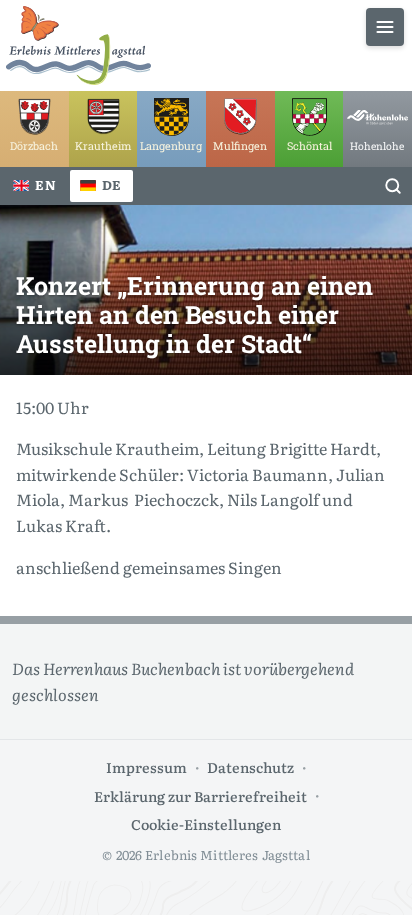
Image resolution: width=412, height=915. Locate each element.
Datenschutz (250, 766)
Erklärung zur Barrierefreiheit (200, 795)
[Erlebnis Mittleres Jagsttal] (78, 45)
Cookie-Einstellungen (206, 823)
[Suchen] (393, 186)
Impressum (146, 766)
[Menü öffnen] (385, 27)
